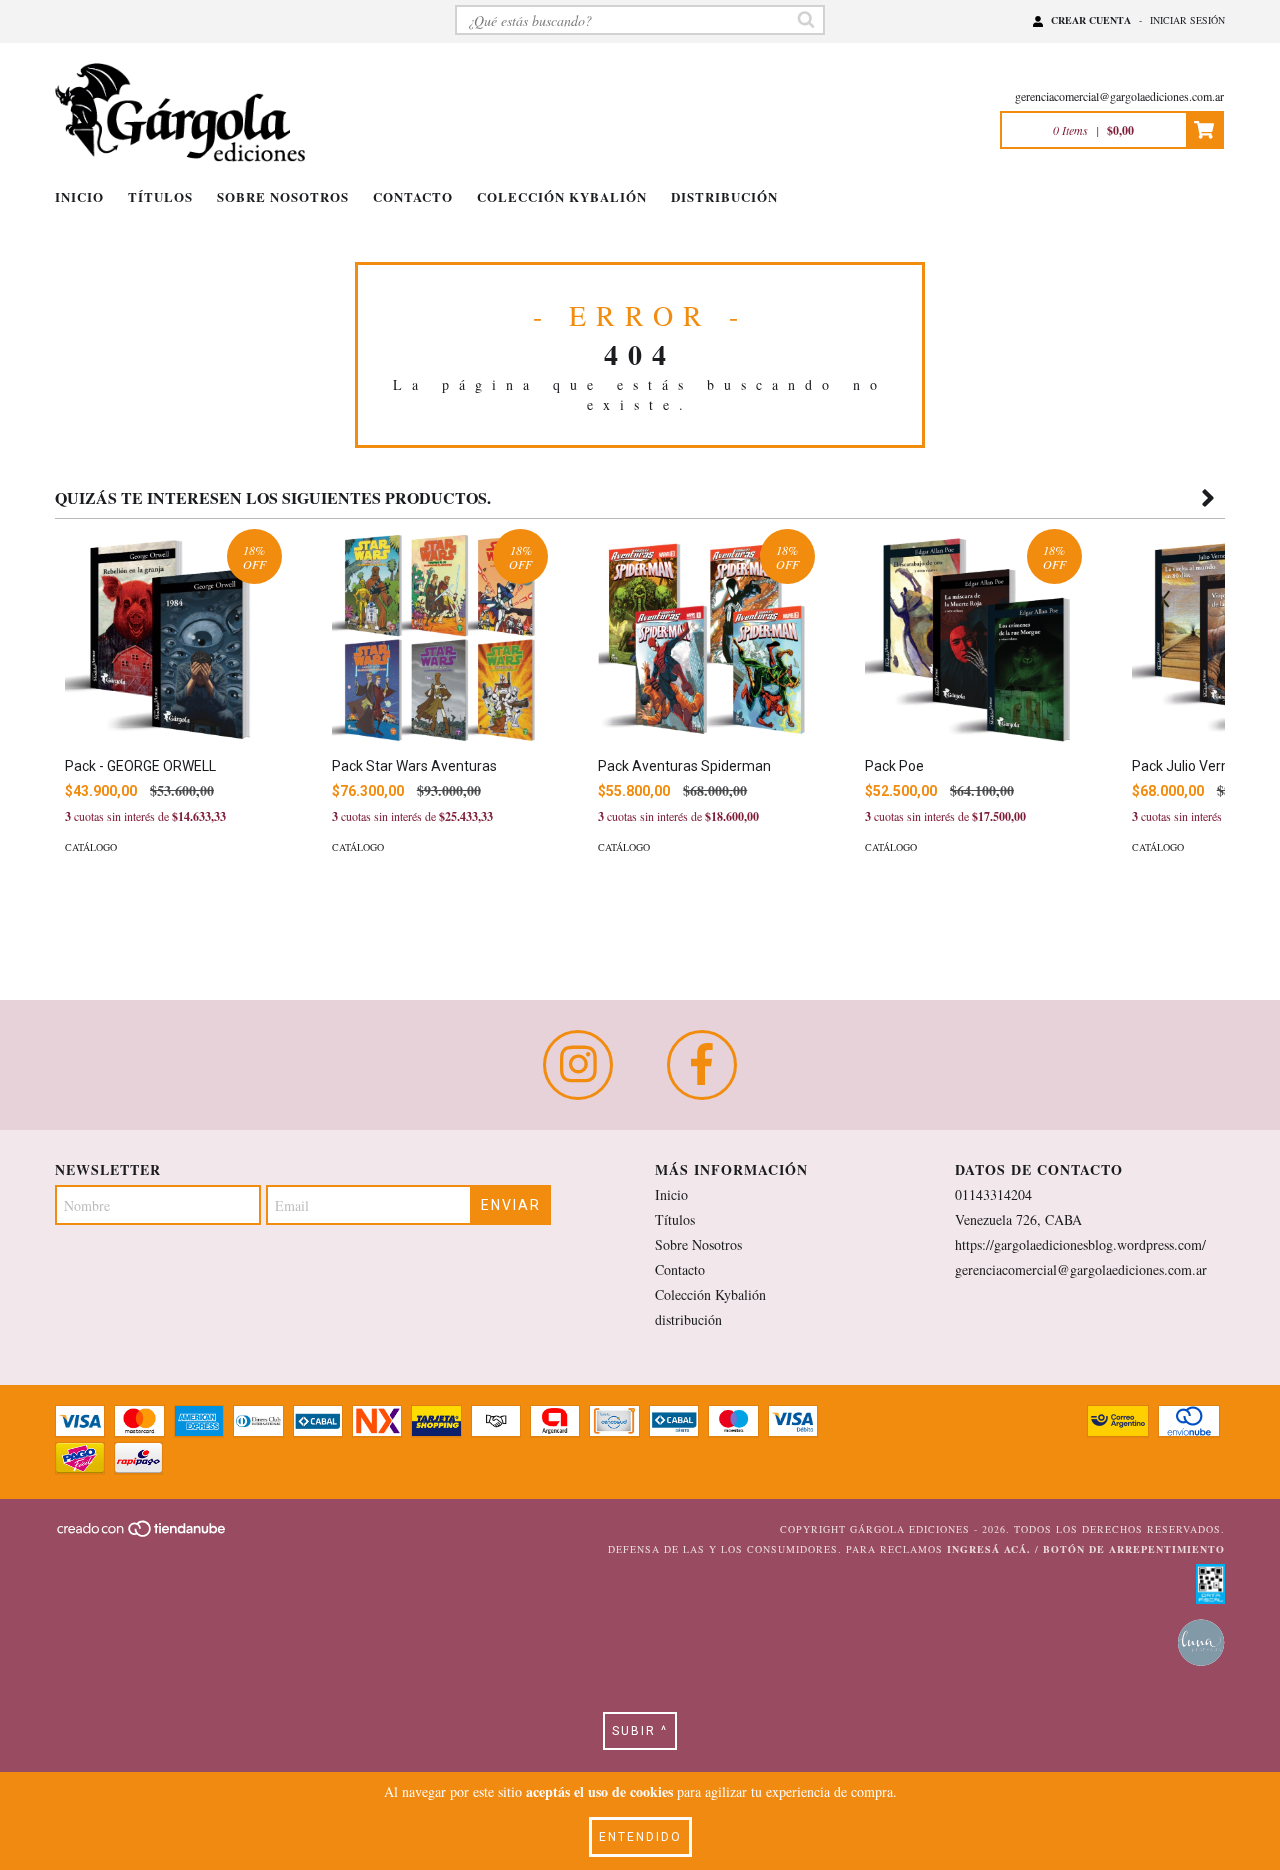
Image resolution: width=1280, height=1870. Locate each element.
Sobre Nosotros (283, 196)
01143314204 (993, 1194)
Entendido (640, 1837)
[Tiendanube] (142, 1535)
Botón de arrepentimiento (1134, 1549)
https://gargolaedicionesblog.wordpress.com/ (1080, 1244)
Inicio (79, 196)
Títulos (160, 196)
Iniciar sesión (1187, 20)
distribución (724, 196)
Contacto (413, 196)
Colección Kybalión (562, 196)
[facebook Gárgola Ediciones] (702, 1065)
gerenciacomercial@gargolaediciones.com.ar (1119, 96)
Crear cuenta (1091, 20)
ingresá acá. (989, 1549)
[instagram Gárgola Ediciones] (578, 1065)
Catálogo (91, 847)
